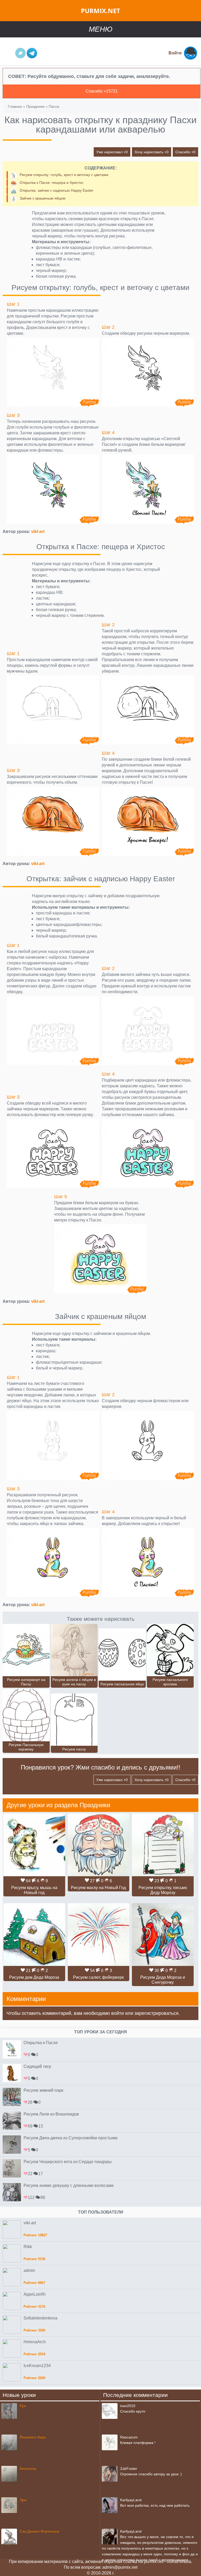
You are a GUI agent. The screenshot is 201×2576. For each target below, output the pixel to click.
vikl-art (38, 531)
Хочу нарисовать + (152, 152)
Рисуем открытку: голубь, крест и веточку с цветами (64, 175)
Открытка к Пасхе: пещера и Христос (52, 183)
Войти (175, 53)
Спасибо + (185, 152)
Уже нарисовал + (112, 152)
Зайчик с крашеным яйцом (43, 198)
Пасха (54, 106)
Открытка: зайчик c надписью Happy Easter (57, 190)
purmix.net (100, 11)
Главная (15, 106)
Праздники (35, 106)
